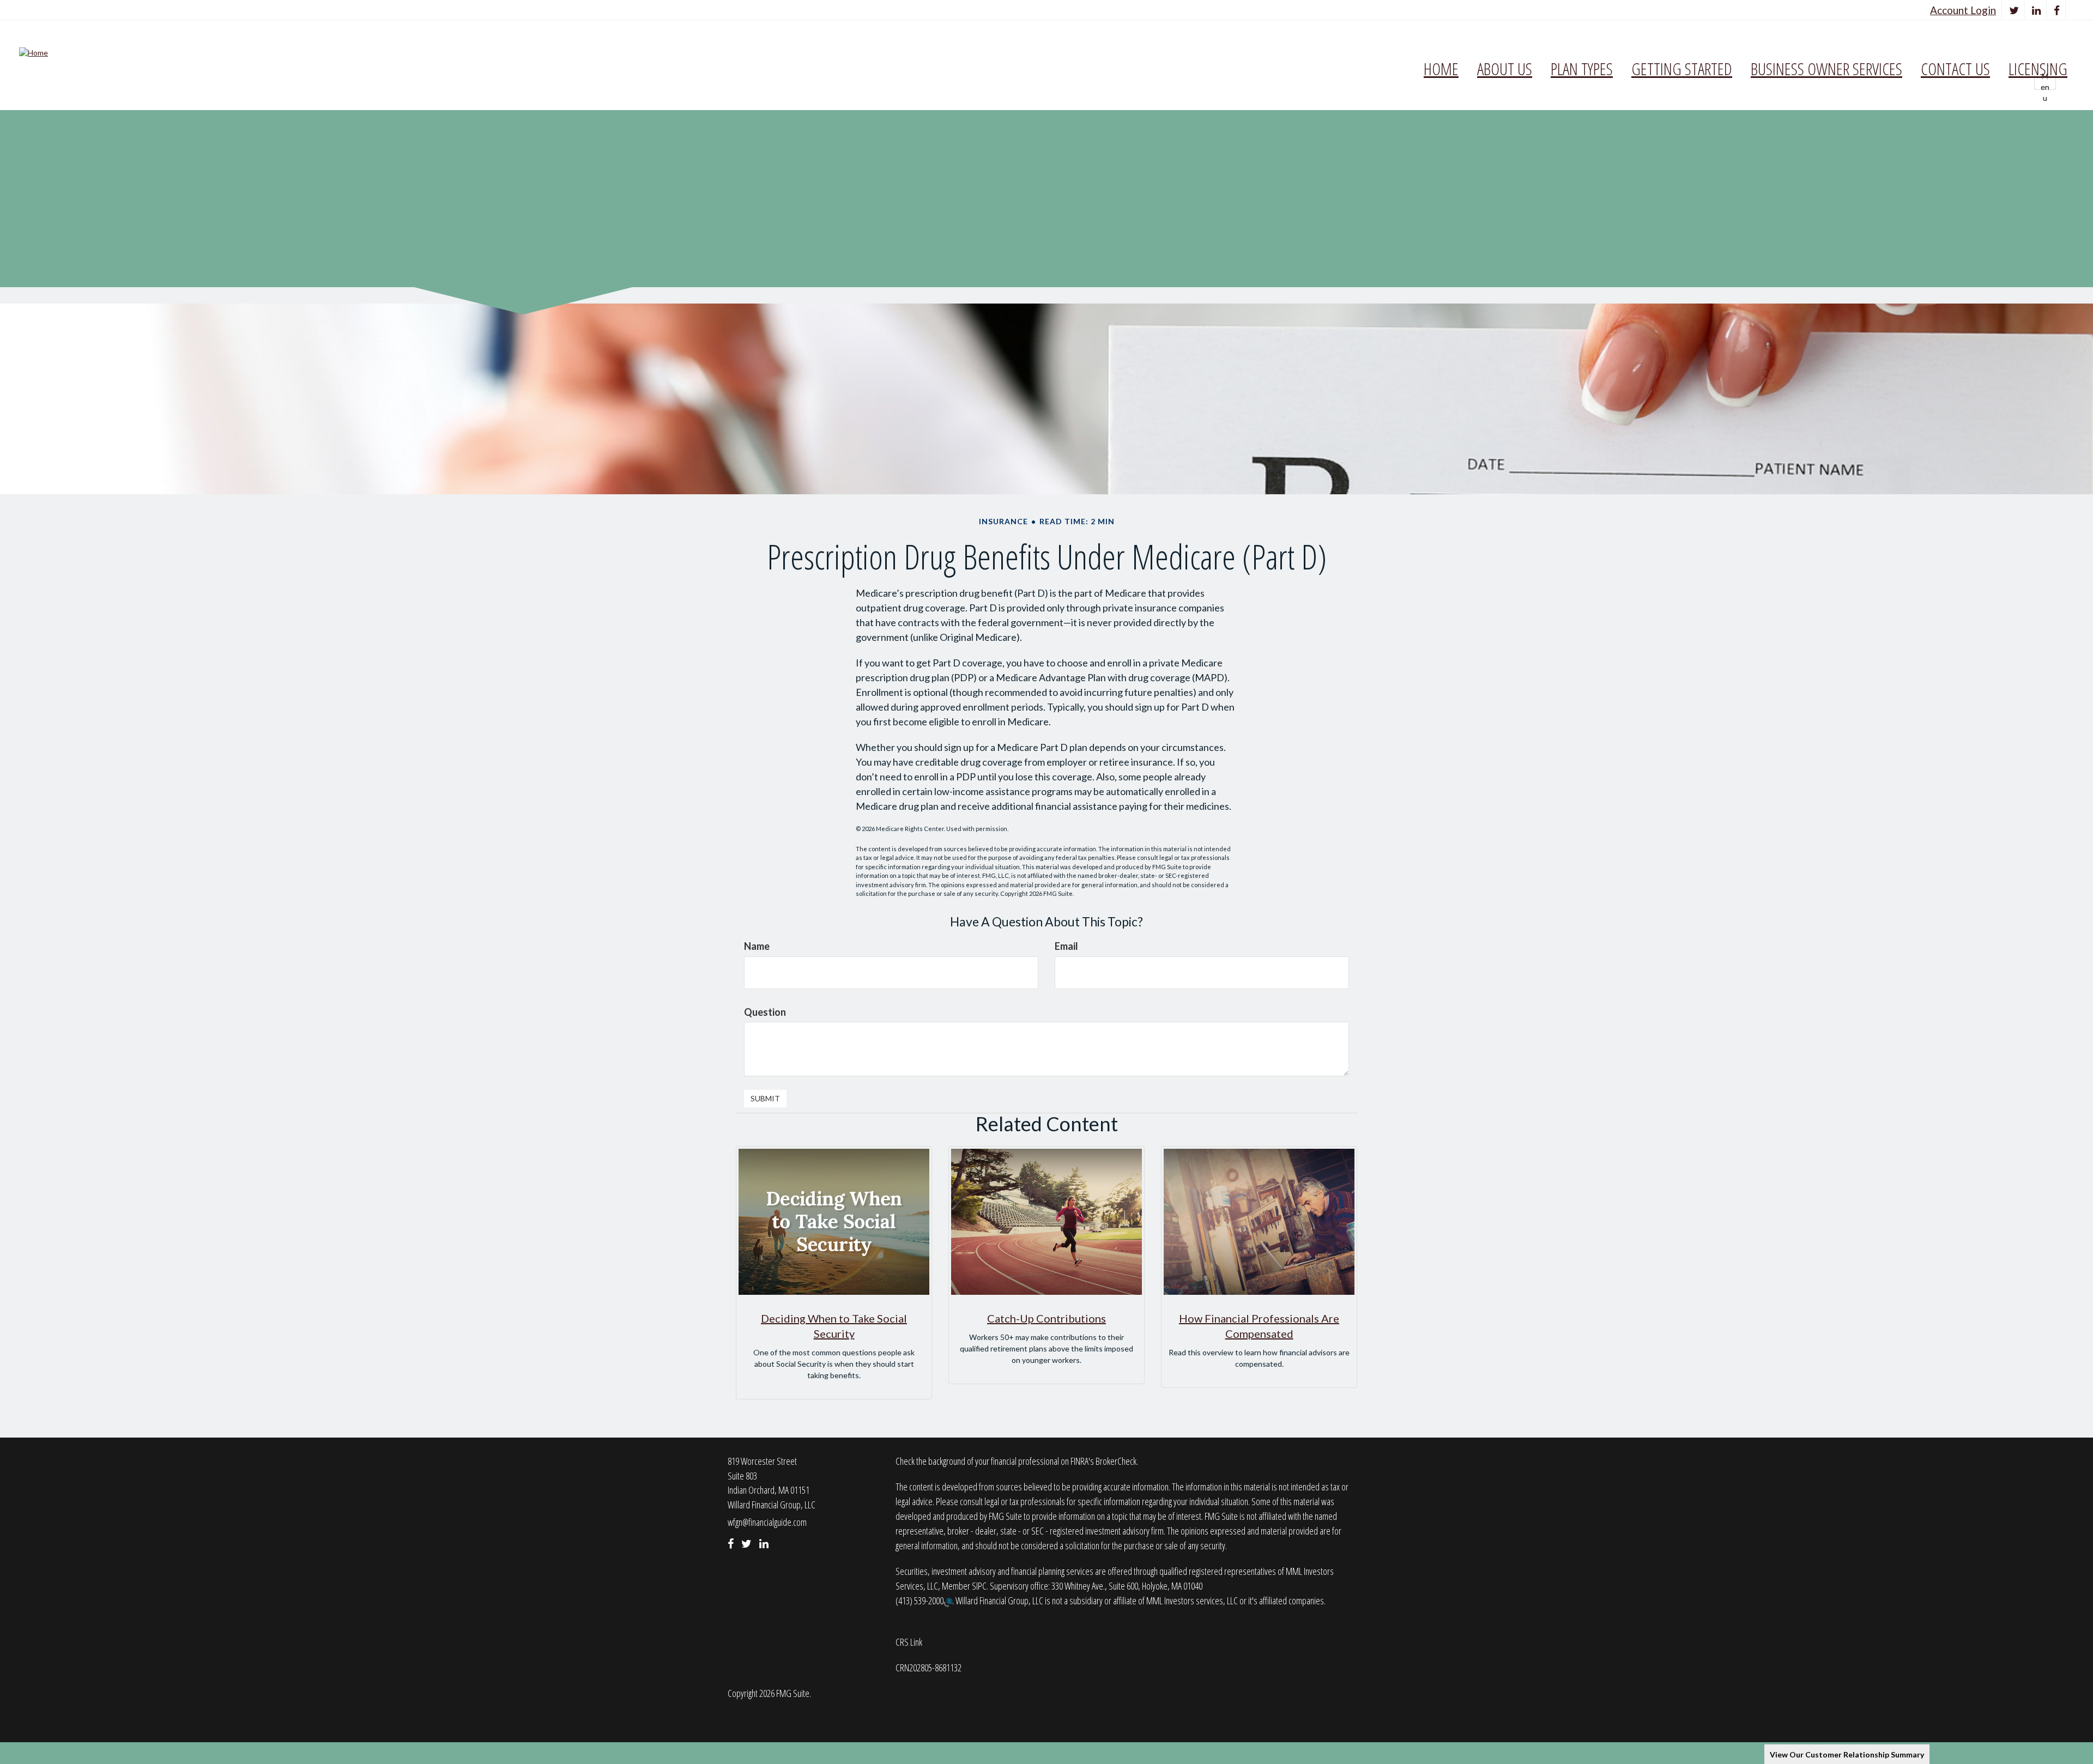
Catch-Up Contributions (1046, 1318)
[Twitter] (2014, 10)
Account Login (1963, 10)
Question (765, 1012)
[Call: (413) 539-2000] (948, 1602)
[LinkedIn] (2037, 10)
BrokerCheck (1116, 1461)
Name (757, 946)
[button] (1505, 69)
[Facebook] (2057, 10)
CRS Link (909, 1642)
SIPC (979, 1586)
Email (1066, 946)
